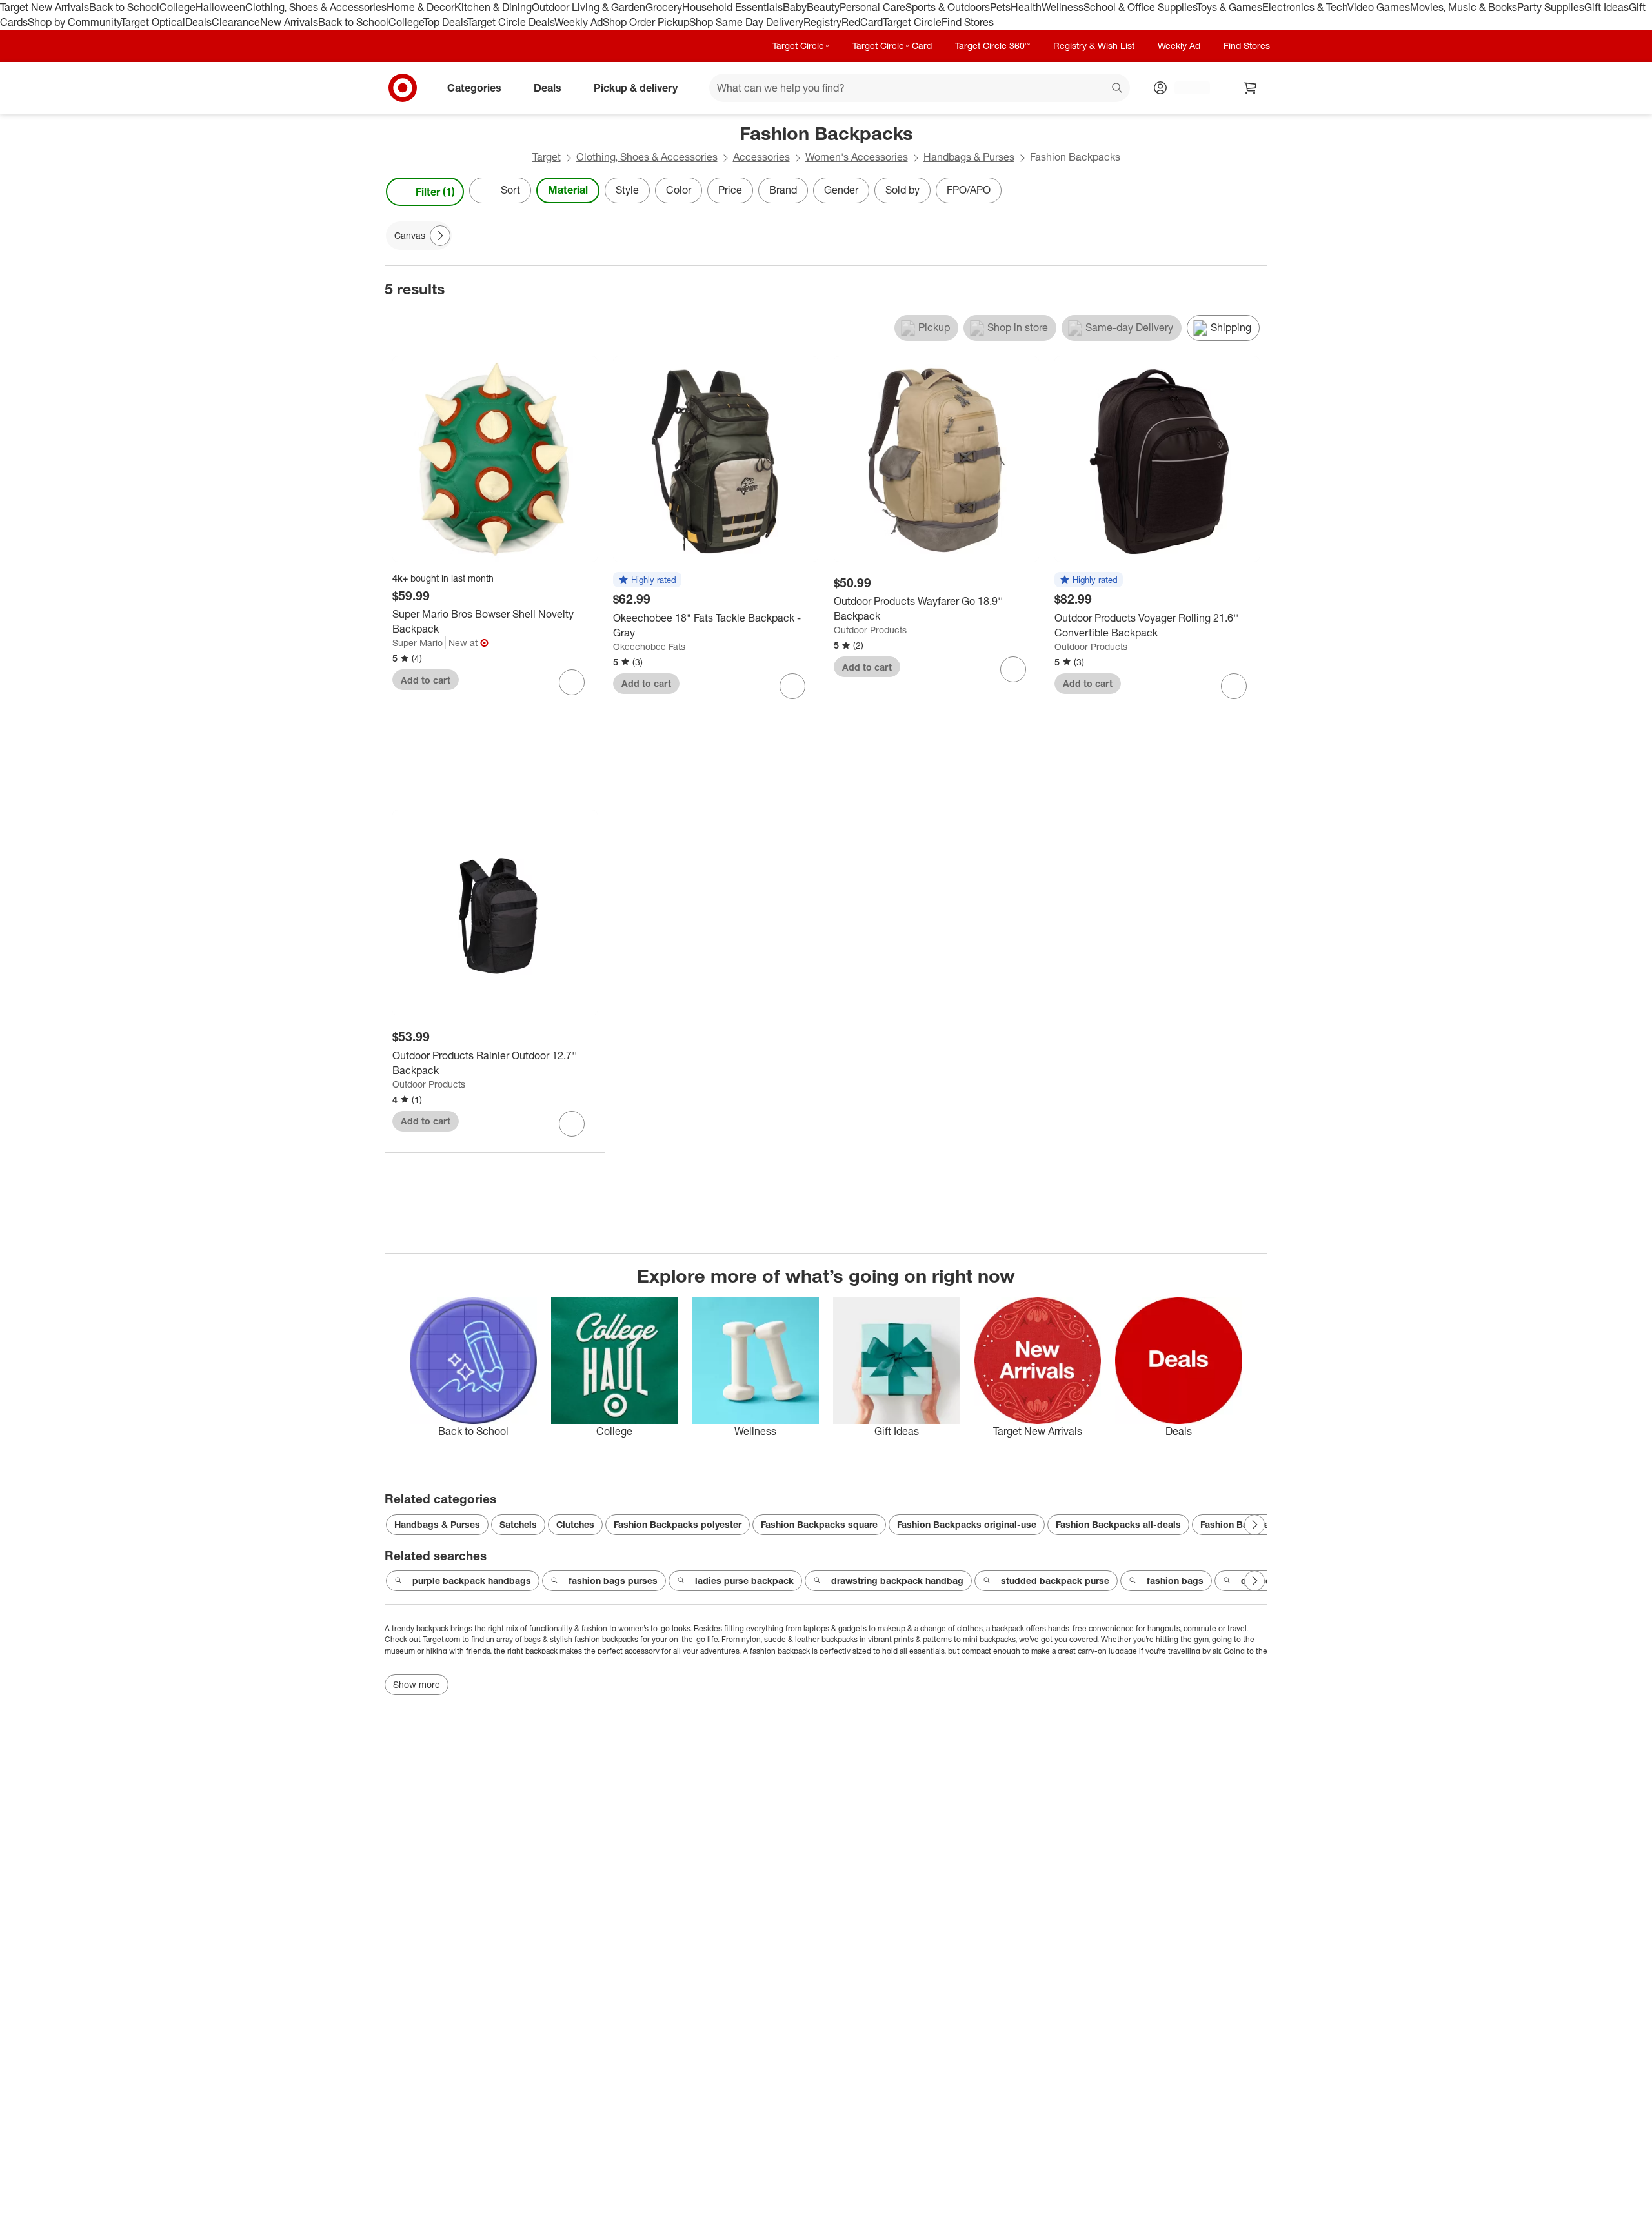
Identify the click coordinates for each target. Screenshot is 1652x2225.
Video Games (1379, 7)
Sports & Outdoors (948, 7)
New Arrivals (289, 22)
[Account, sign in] (1186, 88)
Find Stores (968, 22)
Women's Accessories (857, 157)
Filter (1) (435, 192)
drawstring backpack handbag (897, 1580)
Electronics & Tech (1305, 7)
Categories (474, 87)
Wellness (1063, 7)
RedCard (862, 22)
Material (568, 190)
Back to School (124, 7)
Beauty (823, 7)
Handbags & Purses (969, 157)
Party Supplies (1551, 7)
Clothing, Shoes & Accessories (316, 7)
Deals (198, 22)
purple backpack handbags (472, 1580)
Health (1026, 7)
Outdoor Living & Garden (589, 7)
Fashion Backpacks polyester (678, 1524)
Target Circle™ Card (892, 46)
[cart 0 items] (1251, 88)
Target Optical (153, 22)
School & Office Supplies (1140, 7)
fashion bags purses (613, 1580)
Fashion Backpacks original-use (967, 1524)
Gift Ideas (1607, 7)
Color (679, 190)
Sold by (902, 190)
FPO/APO (969, 190)
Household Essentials (732, 7)
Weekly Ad (579, 22)
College (177, 7)
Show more (417, 1684)
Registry (822, 22)
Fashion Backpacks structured (1266, 1524)
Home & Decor (420, 7)
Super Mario (418, 643)
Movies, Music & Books (1464, 7)
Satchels (518, 1524)
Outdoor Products (870, 630)
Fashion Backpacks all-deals (1118, 1524)
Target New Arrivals (45, 7)
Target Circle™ (801, 46)
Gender (841, 190)
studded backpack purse (1055, 1580)
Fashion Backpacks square (819, 1524)
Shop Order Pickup (646, 22)
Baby (795, 7)
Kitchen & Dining (493, 7)
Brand (783, 190)
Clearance (236, 22)
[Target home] (403, 88)
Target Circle (912, 22)
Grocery (664, 7)
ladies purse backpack (744, 1580)
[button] (647, 580)
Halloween (220, 7)
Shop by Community (74, 22)
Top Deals (445, 22)
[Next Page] (1254, 192)
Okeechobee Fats (649, 646)
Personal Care (872, 7)
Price (730, 190)
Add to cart (426, 680)
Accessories (761, 157)
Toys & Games (1229, 7)
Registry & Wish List (1094, 46)
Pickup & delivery (636, 87)
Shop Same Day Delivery (746, 22)
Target (547, 157)
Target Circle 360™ (992, 46)
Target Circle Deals (511, 22)
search (1118, 88)
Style (627, 190)
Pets (1000, 7)
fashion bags (1175, 1580)
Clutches (575, 1524)
